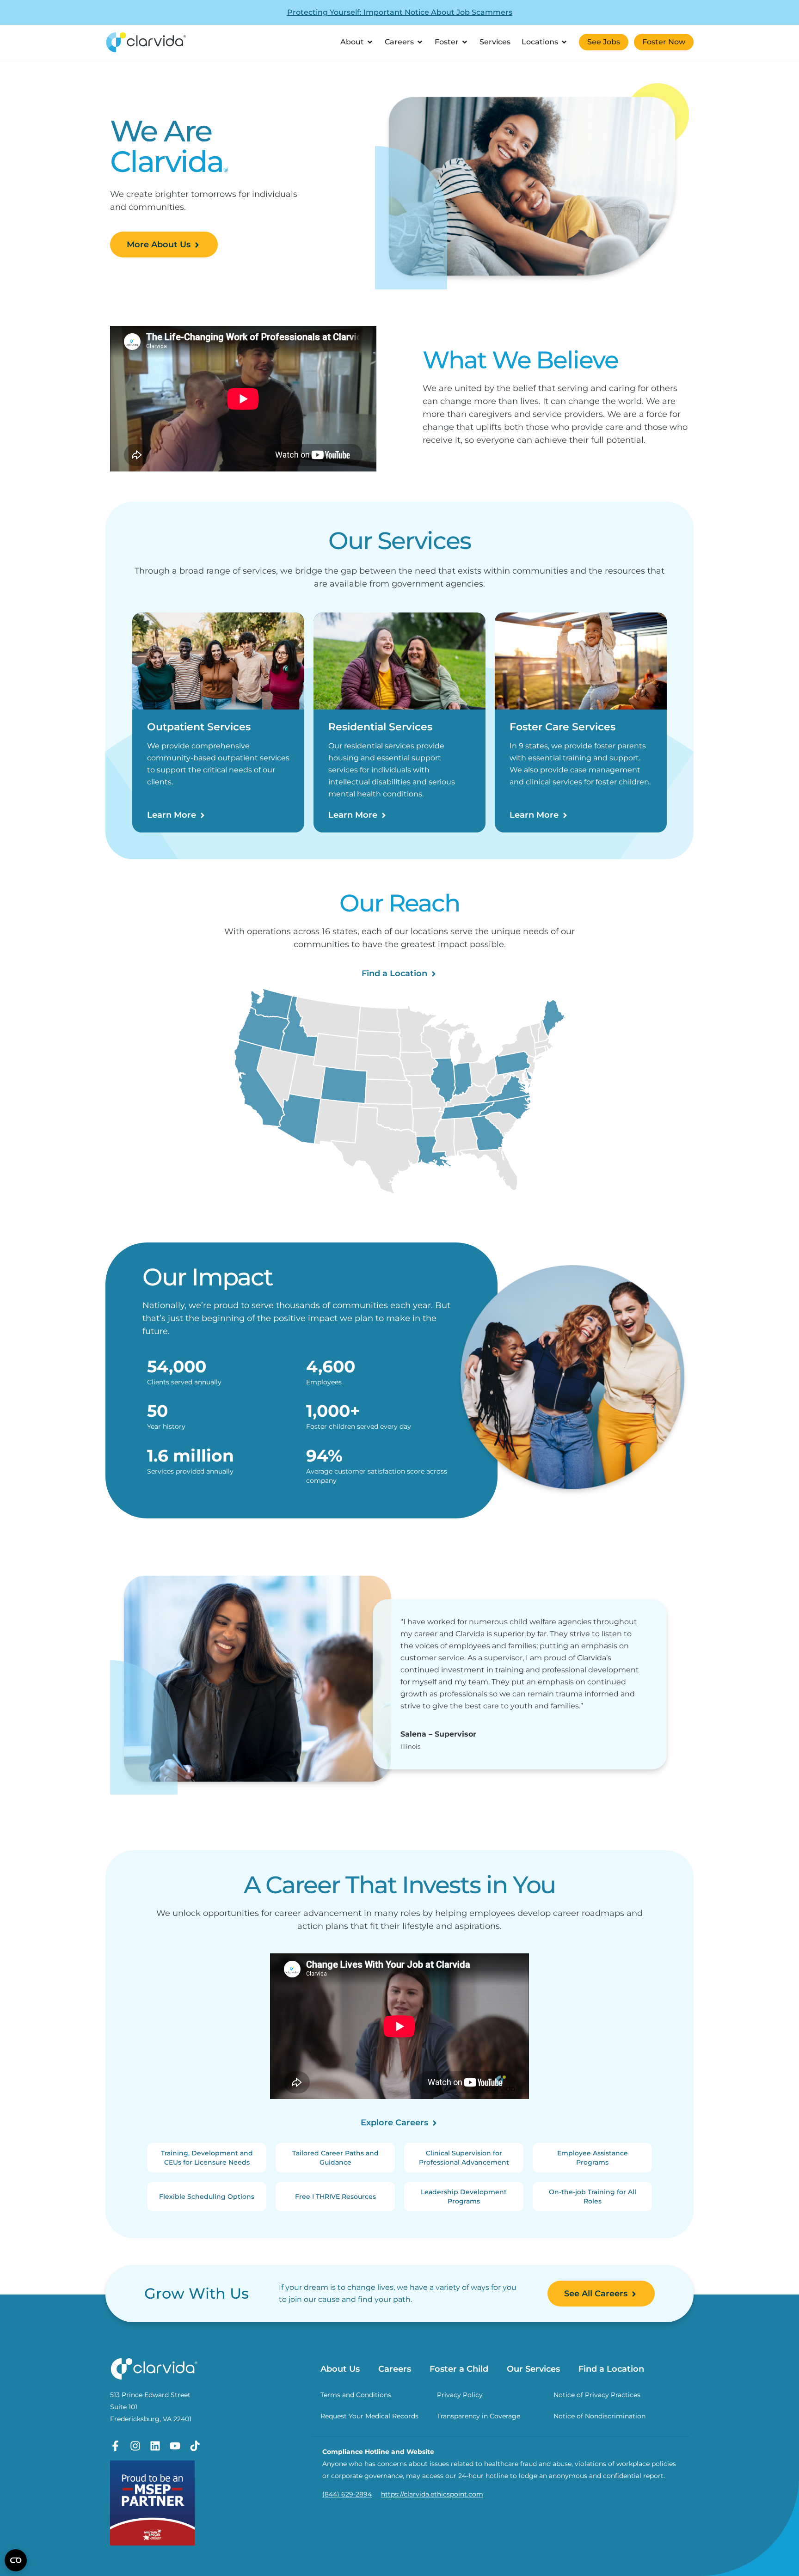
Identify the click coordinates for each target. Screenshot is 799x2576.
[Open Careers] (420, 42)
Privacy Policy (460, 2395)
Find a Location (611, 2369)
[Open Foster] (465, 42)
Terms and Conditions (356, 2395)
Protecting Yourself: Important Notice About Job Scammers (400, 12)
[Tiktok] (195, 2446)
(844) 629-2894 (347, 2494)
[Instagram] (135, 2446)
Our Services (533, 2369)
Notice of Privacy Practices (597, 2395)
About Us (340, 2369)
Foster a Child (459, 2369)
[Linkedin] (155, 2446)
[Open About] (370, 42)
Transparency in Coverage (479, 2416)
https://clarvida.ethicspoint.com (432, 2494)
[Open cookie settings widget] (16, 2560)
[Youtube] (175, 2446)
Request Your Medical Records (369, 2416)
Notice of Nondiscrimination (599, 2416)
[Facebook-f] (115, 2446)
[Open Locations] (564, 42)
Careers (395, 2369)
